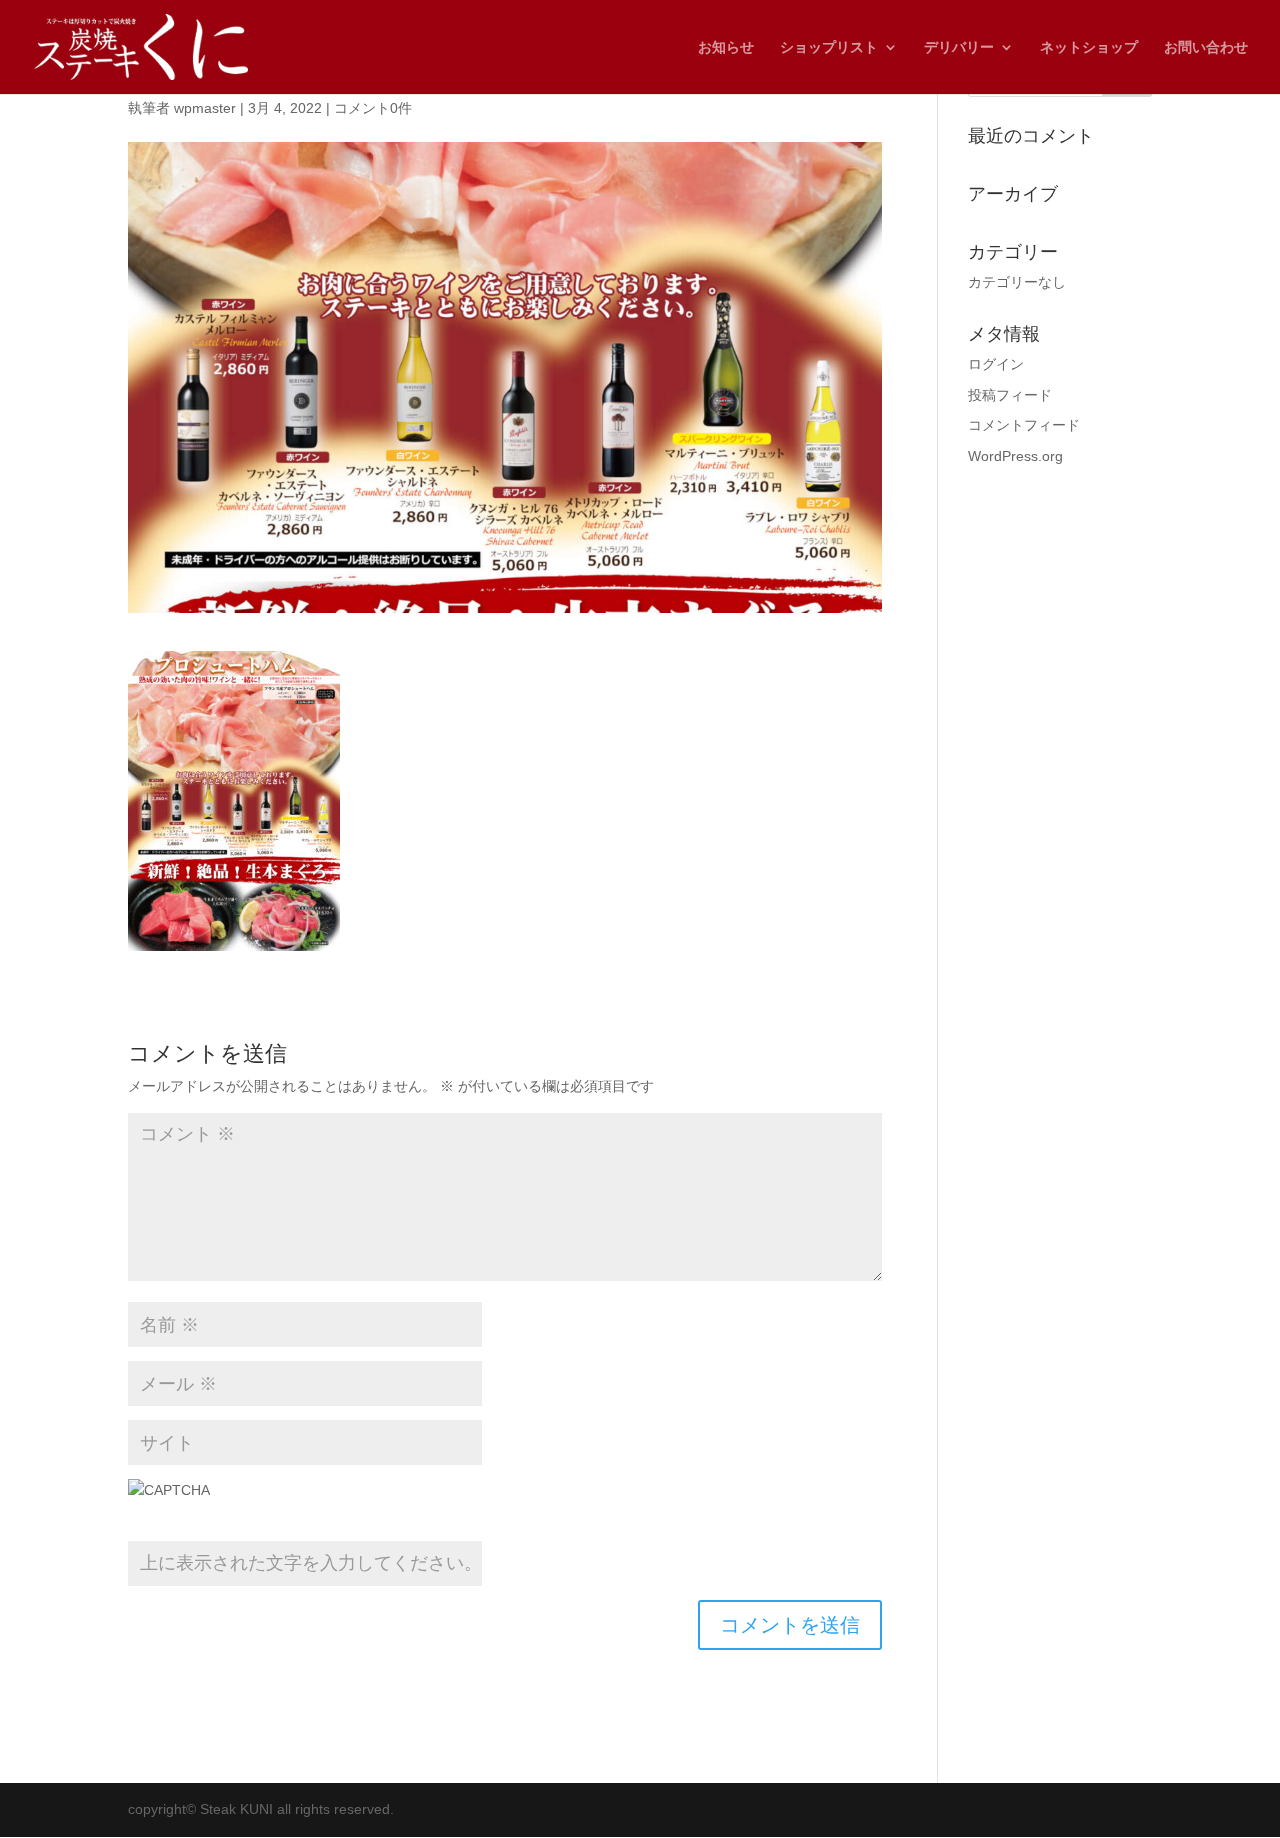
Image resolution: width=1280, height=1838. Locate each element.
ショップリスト (829, 47)
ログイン (996, 364)
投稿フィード (1010, 395)
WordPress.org (1015, 456)
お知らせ (726, 47)
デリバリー (959, 47)
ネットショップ (1089, 47)
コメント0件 (373, 108)
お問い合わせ (1206, 47)
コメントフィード (1024, 425)
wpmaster (205, 108)
